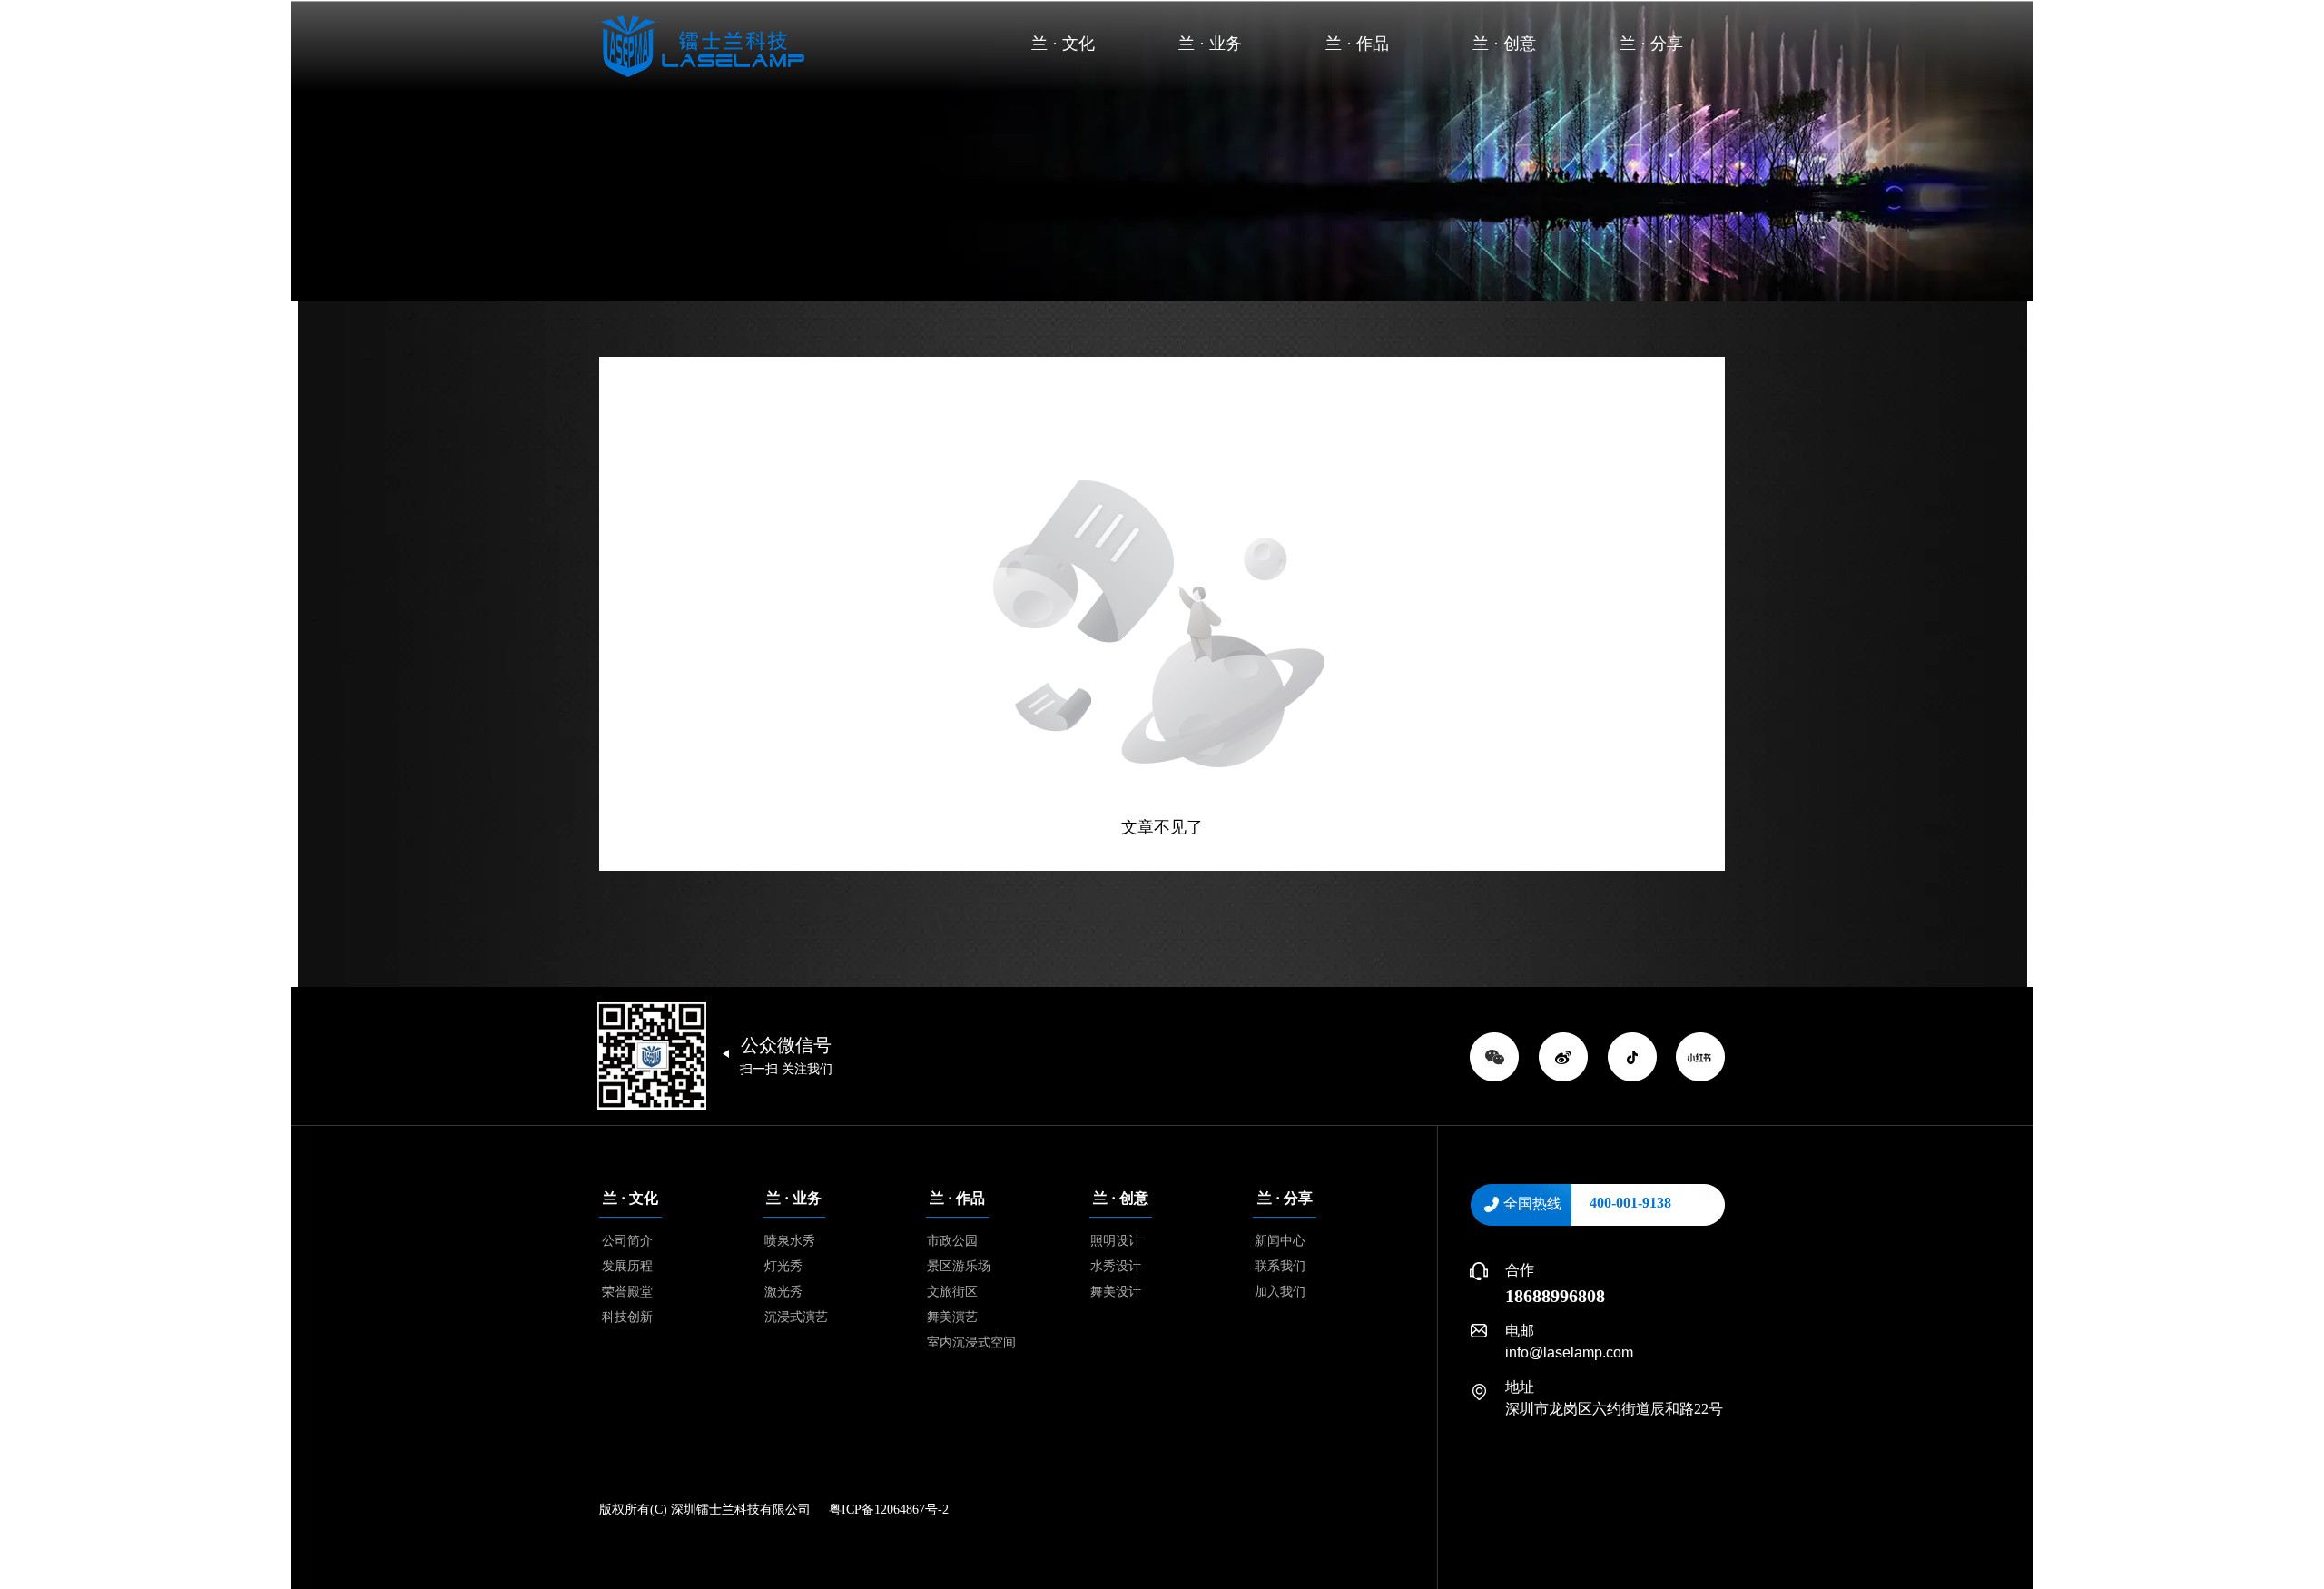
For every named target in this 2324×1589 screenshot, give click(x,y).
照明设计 (1116, 1241)
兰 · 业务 (1210, 44)
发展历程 (627, 1266)
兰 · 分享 (1651, 44)
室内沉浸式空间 (971, 1342)
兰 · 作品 (1357, 44)
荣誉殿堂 (627, 1292)
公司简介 (627, 1241)
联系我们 (1280, 1266)
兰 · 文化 (1063, 44)
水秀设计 (1116, 1266)
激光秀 (783, 1292)
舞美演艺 (952, 1317)
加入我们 (1280, 1292)
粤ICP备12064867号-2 (889, 1510)
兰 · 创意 (1504, 44)
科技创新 (627, 1317)
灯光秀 (783, 1266)
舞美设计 (1116, 1292)
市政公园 (952, 1241)
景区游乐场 (959, 1266)
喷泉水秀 (790, 1241)
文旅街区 (952, 1292)
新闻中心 (1280, 1241)
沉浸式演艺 (796, 1317)
